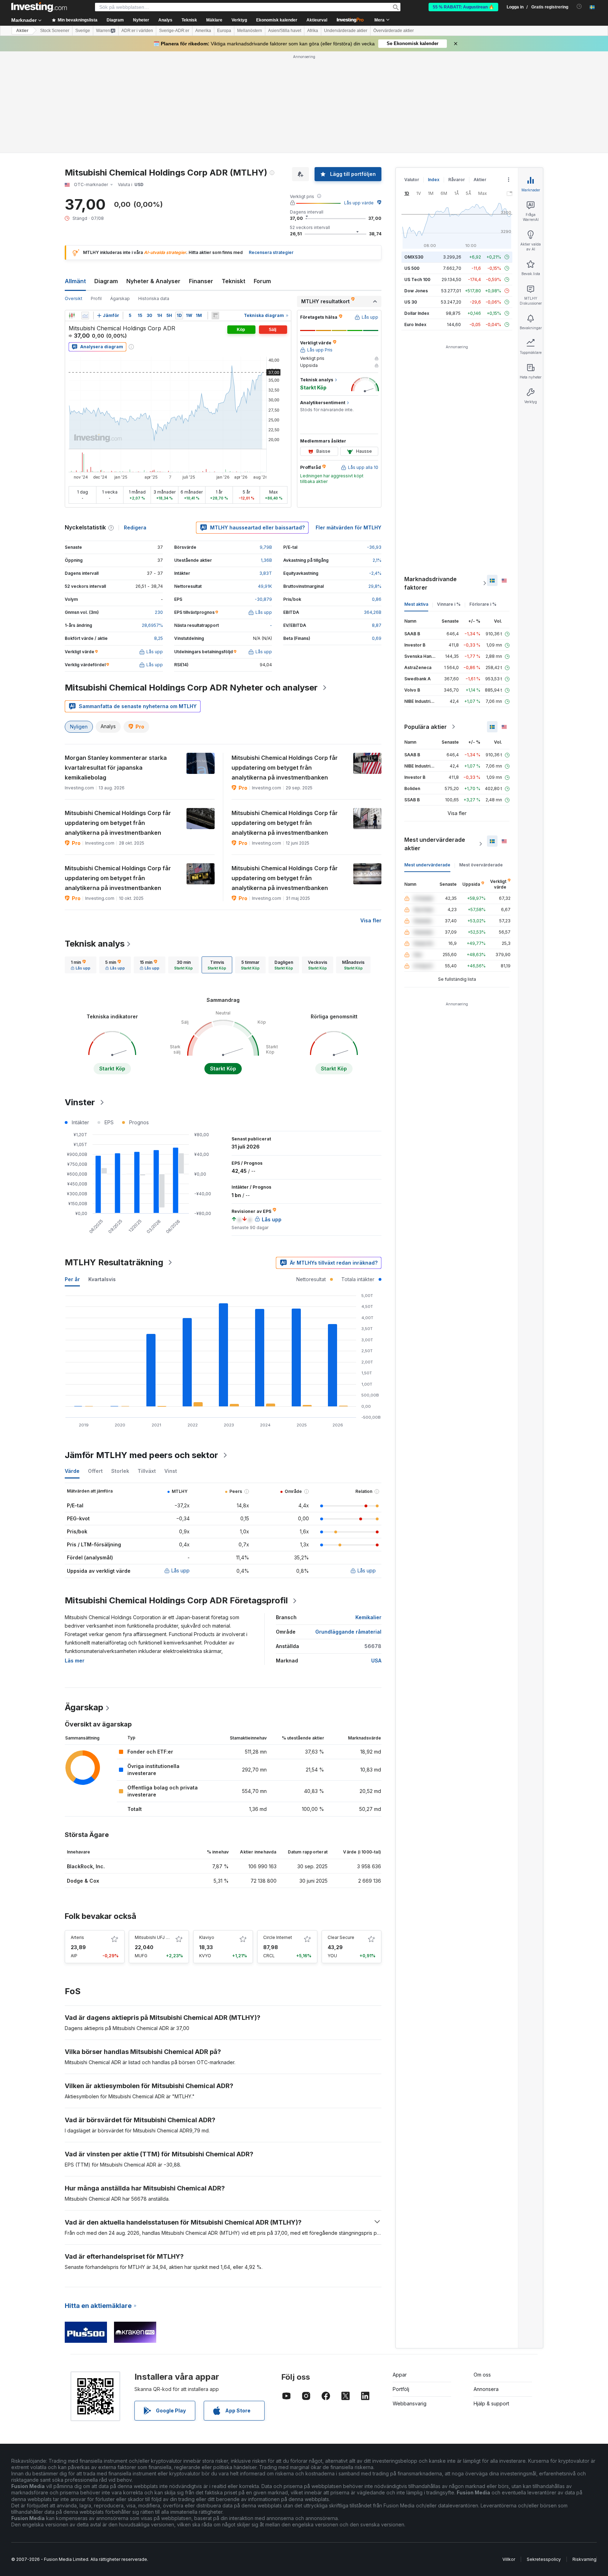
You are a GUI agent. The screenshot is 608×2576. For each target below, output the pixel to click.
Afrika (313, 31)
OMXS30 (414, 257)
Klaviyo (207, 1937)
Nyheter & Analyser (153, 281)
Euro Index (415, 325)
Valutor (412, 180)
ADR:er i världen (137, 31)
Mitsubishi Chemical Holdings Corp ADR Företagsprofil (176, 1600)
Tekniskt (233, 281)
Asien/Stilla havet (285, 31)
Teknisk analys (95, 944)
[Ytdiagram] (85, 316)
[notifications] (579, 7)
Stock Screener (55, 31)
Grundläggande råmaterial (348, 1632)
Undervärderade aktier (346, 31)
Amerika (203, 31)
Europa (224, 31)
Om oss (482, 2375)
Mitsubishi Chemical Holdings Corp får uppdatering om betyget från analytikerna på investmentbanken (285, 768)
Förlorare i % (483, 604)
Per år (72, 1279)
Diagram (106, 281)
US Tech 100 (417, 279)
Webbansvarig (410, 2403)
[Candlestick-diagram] (72, 316)
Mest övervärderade (481, 865)
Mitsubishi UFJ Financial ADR (164, 1937)
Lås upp (180, 1570)
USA (376, 1661)
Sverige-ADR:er (174, 31)
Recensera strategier (271, 252)
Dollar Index (417, 313)
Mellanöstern (250, 31)
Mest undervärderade (427, 865)
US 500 (412, 268)
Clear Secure (341, 1937)
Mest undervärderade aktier (435, 844)
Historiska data (154, 298)
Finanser (201, 281)
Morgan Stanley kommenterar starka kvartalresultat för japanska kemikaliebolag (116, 768)
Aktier (22, 31)
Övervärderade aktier (394, 31)
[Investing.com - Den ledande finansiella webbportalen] (39, 7)
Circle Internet (278, 1937)
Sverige (83, 31)
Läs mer (75, 1661)
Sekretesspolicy (544, 2559)
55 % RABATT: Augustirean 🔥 (463, 7)
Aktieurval (317, 20)
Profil (96, 298)
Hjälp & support (491, 2403)
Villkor (509, 2559)
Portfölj (401, 2389)
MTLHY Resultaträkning (114, 1262)
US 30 (411, 302)
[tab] (81, 965)
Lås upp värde (359, 203)
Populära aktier (426, 727)
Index (434, 180)
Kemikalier (368, 1617)
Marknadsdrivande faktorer (430, 583)
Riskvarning (584, 2559)
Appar (400, 2375)
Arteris (77, 1937)
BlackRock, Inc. (86, 1866)
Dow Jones (416, 291)
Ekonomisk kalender (277, 20)
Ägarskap (120, 298)
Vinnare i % (449, 604)
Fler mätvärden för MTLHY (349, 527)
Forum (262, 281)
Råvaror (457, 180)
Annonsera (486, 2389)
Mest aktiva (416, 604)
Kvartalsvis (102, 1279)
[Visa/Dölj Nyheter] (215, 316)
